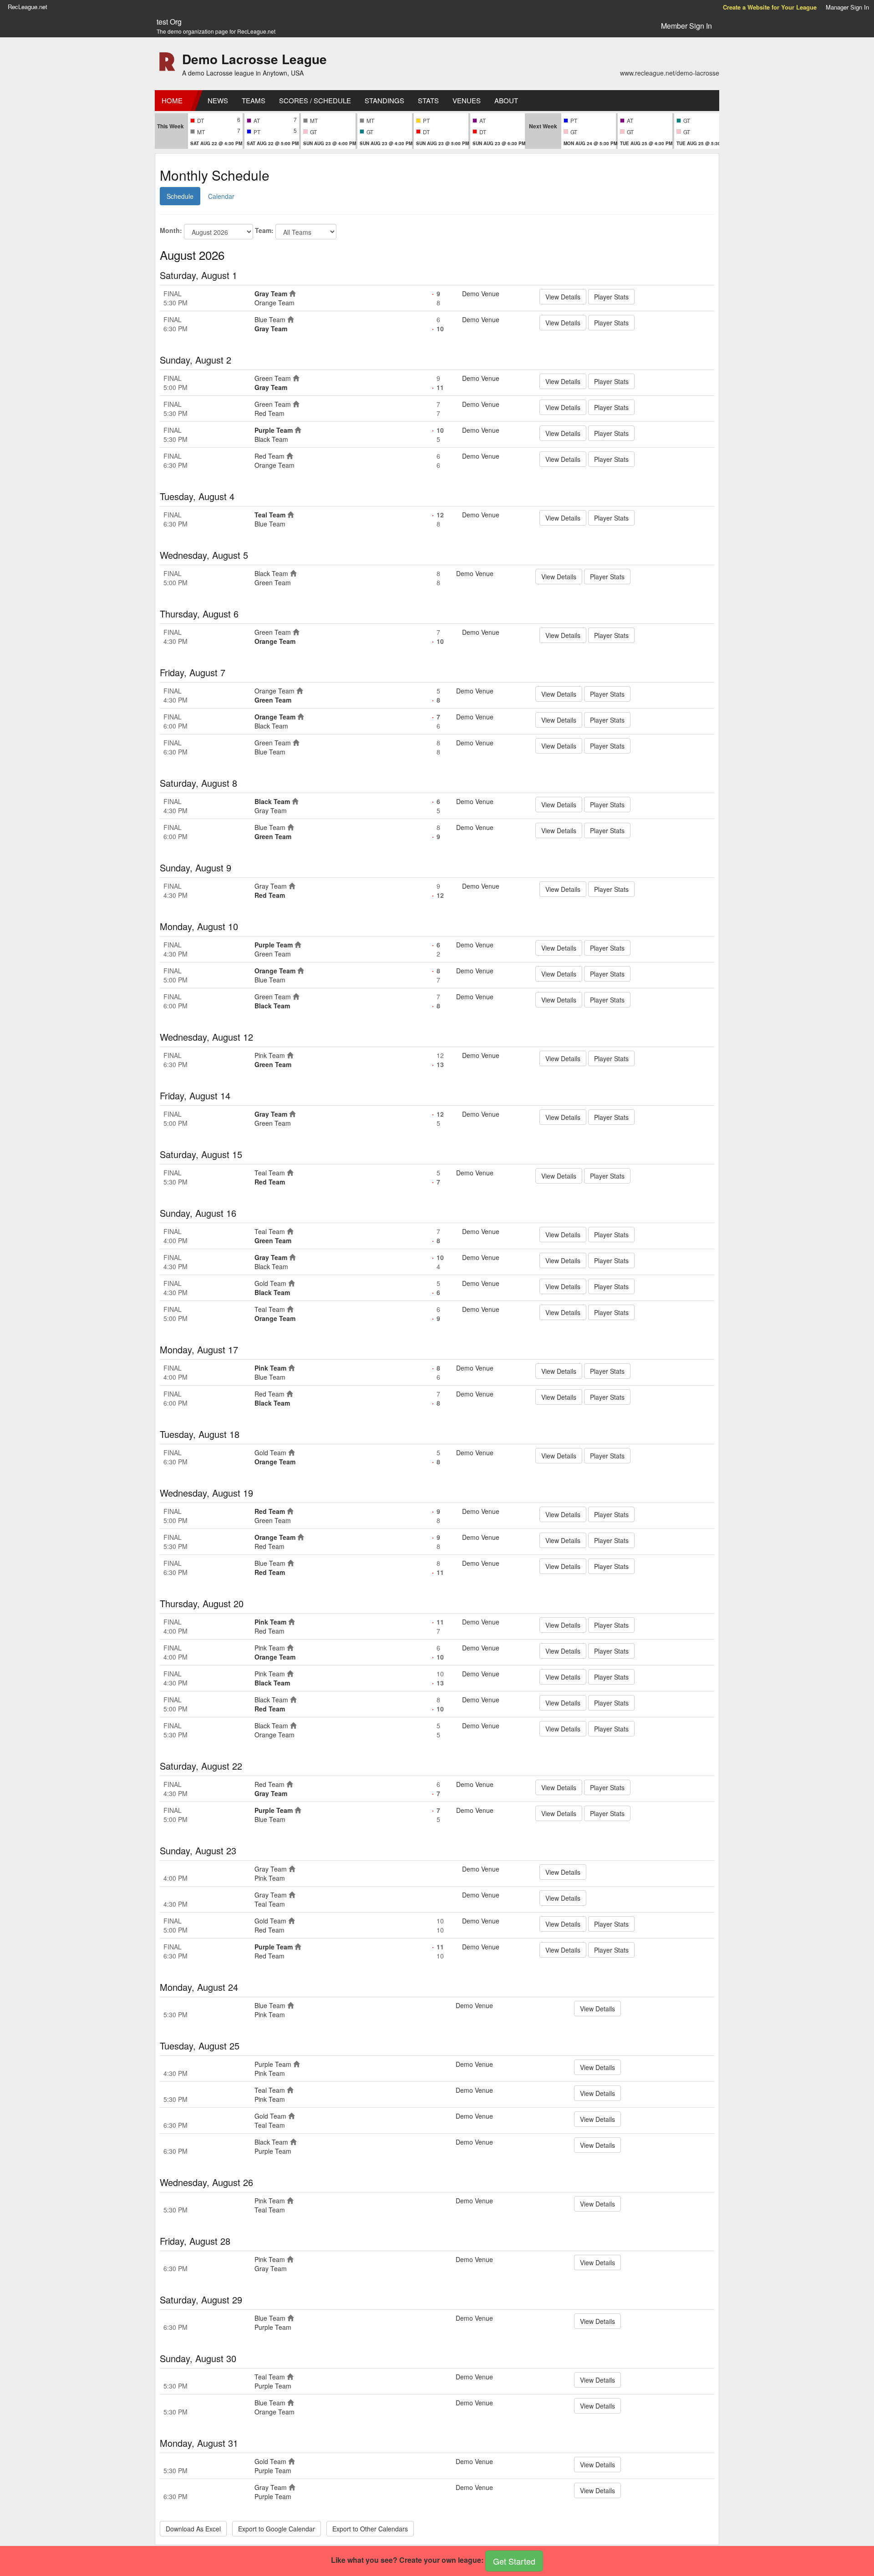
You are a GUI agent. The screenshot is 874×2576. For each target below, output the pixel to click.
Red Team (269, 413)
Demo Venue (481, 294)
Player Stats (611, 297)
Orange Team (274, 303)
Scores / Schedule (315, 100)
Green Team (273, 378)
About (506, 100)
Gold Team (270, 1283)
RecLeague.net (28, 7)
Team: (264, 230)
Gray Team (271, 294)
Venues (467, 100)
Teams (254, 100)
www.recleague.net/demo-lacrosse (670, 73)
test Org (169, 22)
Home (172, 100)
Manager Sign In (847, 7)
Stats (428, 100)
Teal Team (270, 515)
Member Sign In (686, 26)
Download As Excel (193, 2529)
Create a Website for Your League (770, 7)
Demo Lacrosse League (254, 59)
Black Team (271, 439)
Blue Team (270, 319)
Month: (171, 230)
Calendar (221, 196)
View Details (563, 297)
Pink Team (270, 1055)
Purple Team (274, 430)
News (218, 100)
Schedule (180, 196)
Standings (384, 100)
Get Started (514, 2561)
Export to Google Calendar (277, 2529)
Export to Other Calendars (370, 2529)
